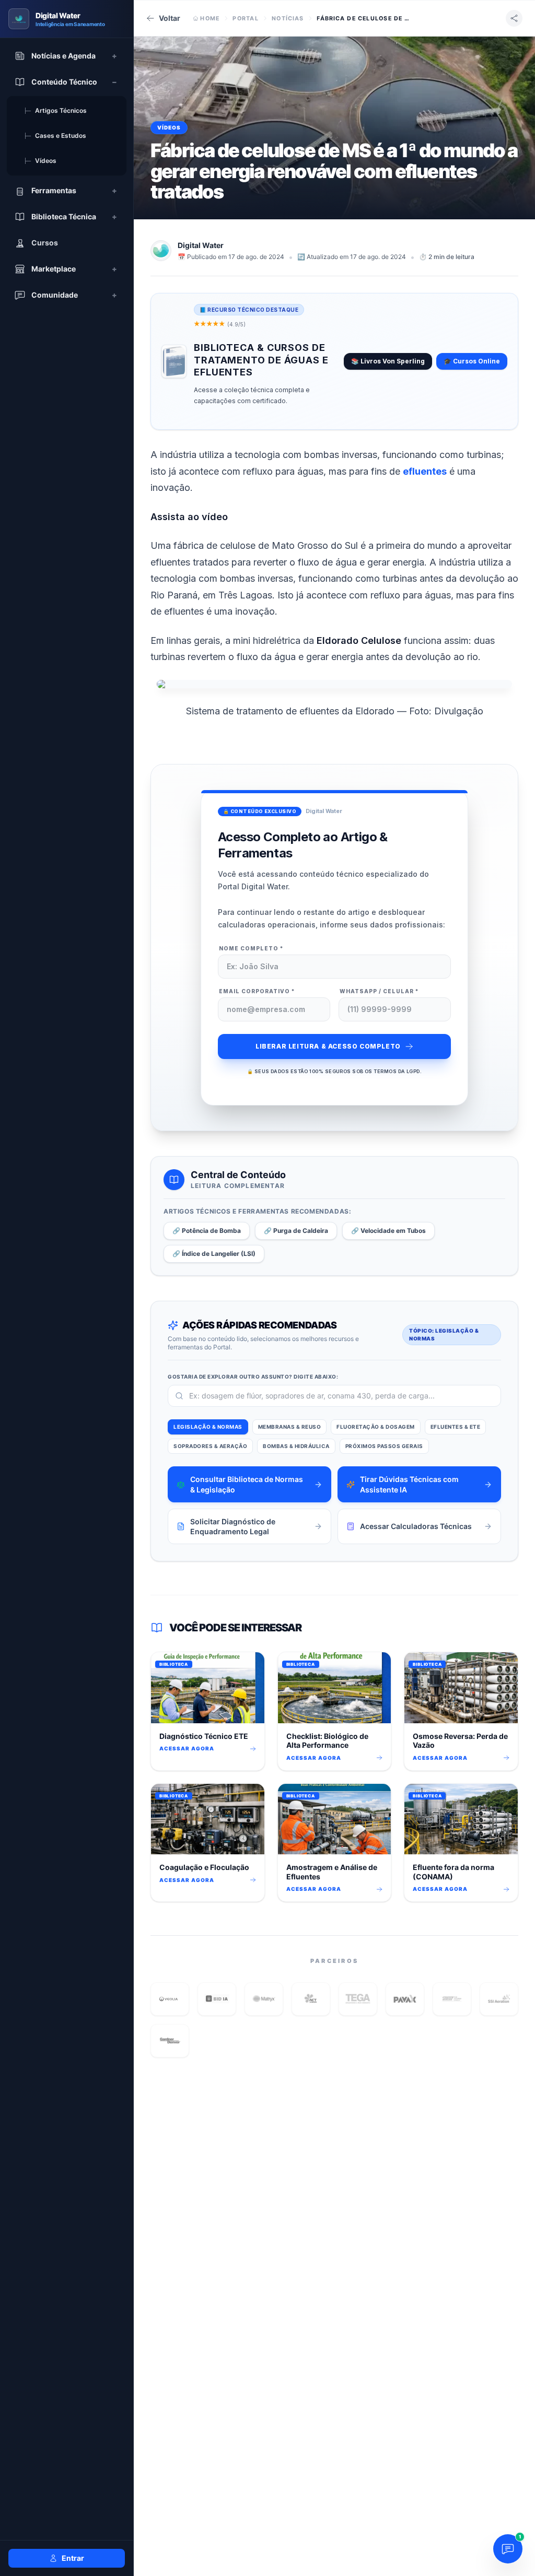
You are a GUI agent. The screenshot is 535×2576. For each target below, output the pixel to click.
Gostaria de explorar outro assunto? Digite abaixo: (253, 1377)
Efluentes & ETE (456, 1427)
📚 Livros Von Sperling (388, 361)
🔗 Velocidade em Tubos (388, 1231)
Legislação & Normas (208, 1427)
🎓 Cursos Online (472, 361)
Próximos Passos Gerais (384, 1446)
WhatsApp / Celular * (379, 991)
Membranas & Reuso (290, 1427)
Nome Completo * (251, 948)
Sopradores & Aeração (210, 1446)
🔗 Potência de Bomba (207, 1231)
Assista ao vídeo (189, 517)
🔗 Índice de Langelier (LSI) (214, 1254)
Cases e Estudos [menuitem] (55, 136)
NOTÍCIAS (288, 18)
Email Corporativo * (257, 991)
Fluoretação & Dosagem (376, 1427)
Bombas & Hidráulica (296, 1446)
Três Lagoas (245, 595)
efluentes (425, 471)
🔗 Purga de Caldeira (296, 1231)
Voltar (170, 18)
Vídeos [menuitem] (40, 161)
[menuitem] (67, 56)
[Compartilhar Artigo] (514, 18)
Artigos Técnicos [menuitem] (55, 110)
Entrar (73, 2558)
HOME (210, 18)
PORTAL (246, 18)
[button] (170, 1999)
